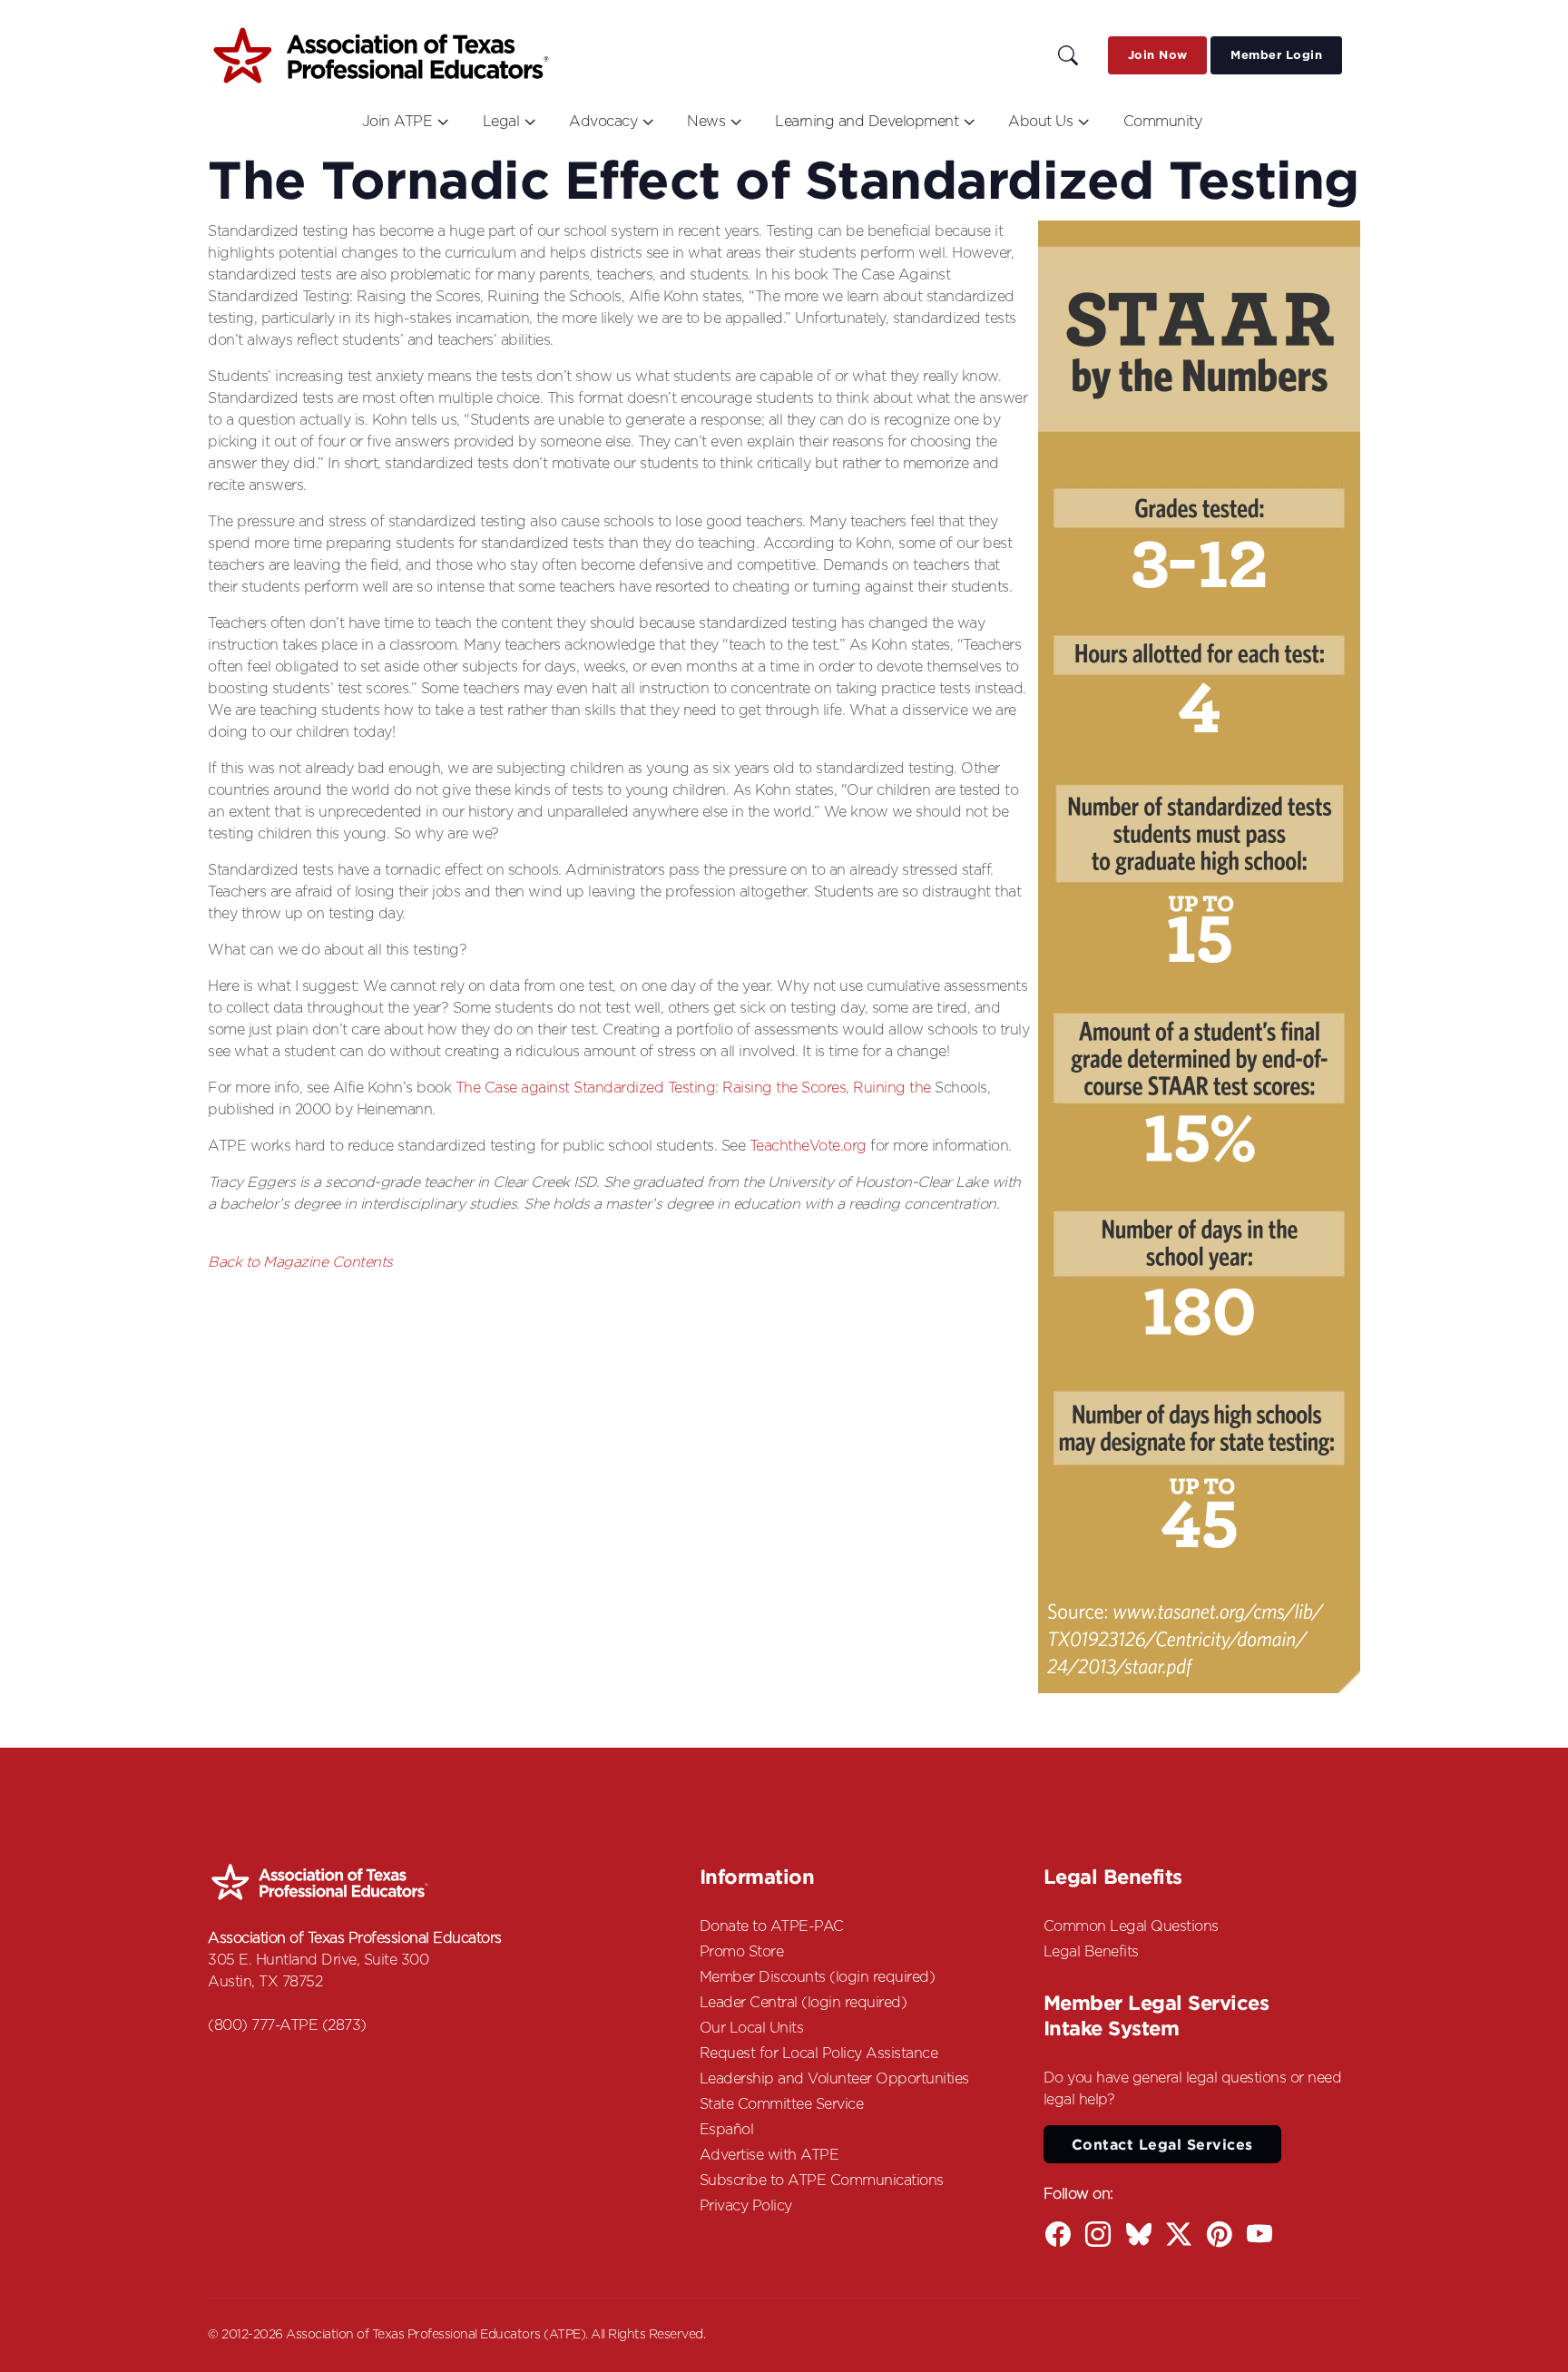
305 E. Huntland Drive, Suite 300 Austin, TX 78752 (318, 1971)
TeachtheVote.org (808, 1146)
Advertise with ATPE (769, 2155)
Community (1163, 122)
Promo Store (742, 1952)
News (706, 122)
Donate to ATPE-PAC (772, 1926)
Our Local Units (752, 2028)
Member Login (1276, 55)
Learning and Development (867, 122)
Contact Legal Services (1162, 2144)
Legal (501, 122)
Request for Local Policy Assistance (819, 2053)
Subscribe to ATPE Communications (822, 2181)
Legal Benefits (1091, 1952)
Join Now (1158, 55)
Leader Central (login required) (804, 2003)
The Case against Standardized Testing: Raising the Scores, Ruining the (696, 1088)
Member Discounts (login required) (818, 1977)
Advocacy (603, 122)
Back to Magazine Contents (300, 1262)
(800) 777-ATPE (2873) (287, 2025)
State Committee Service (782, 2104)
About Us (1040, 122)
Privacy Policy (746, 2206)
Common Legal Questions (1131, 1926)
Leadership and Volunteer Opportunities (834, 2079)
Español (727, 2130)
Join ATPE (397, 122)
